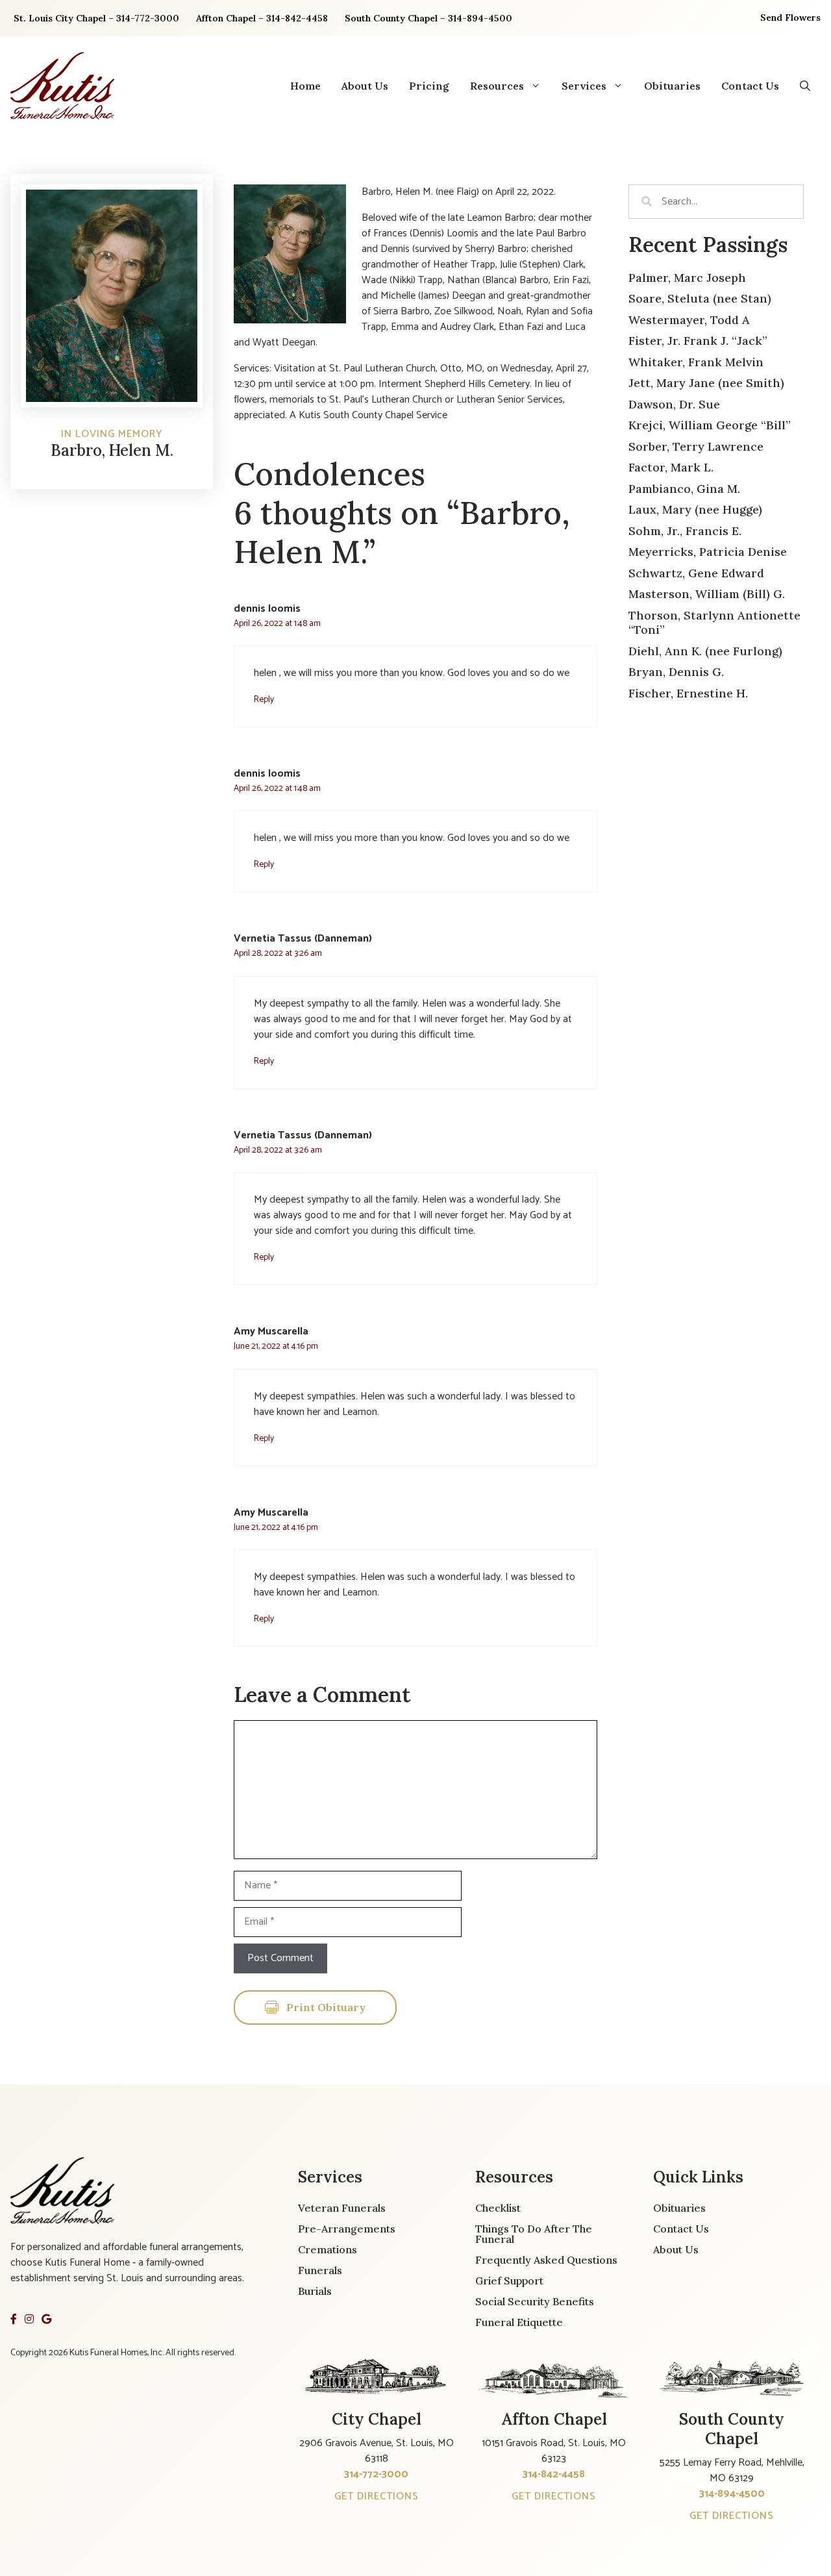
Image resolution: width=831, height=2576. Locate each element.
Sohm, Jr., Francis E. (685, 531)
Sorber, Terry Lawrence (696, 446)
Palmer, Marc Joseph (687, 278)
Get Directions (377, 2496)
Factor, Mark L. (671, 467)
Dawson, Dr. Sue (674, 404)
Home (305, 86)
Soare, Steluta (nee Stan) (700, 298)
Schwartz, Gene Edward (696, 573)
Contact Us (750, 86)
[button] (805, 86)
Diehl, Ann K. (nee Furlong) (705, 651)
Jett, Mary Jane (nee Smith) (706, 383)
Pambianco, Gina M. (684, 489)
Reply (264, 699)
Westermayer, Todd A (689, 320)
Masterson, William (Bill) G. (707, 594)
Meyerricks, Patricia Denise (708, 552)
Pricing (429, 86)
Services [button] (584, 86)
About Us (365, 86)
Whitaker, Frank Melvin (696, 362)
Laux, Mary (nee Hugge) (695, 509)
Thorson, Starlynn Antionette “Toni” (714, 623)
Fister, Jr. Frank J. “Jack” (698, 341)
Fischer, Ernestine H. (688, 693)
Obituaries (672, 86)
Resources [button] (497, 86)
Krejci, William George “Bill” (710, 425)
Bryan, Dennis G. (676, 672)
